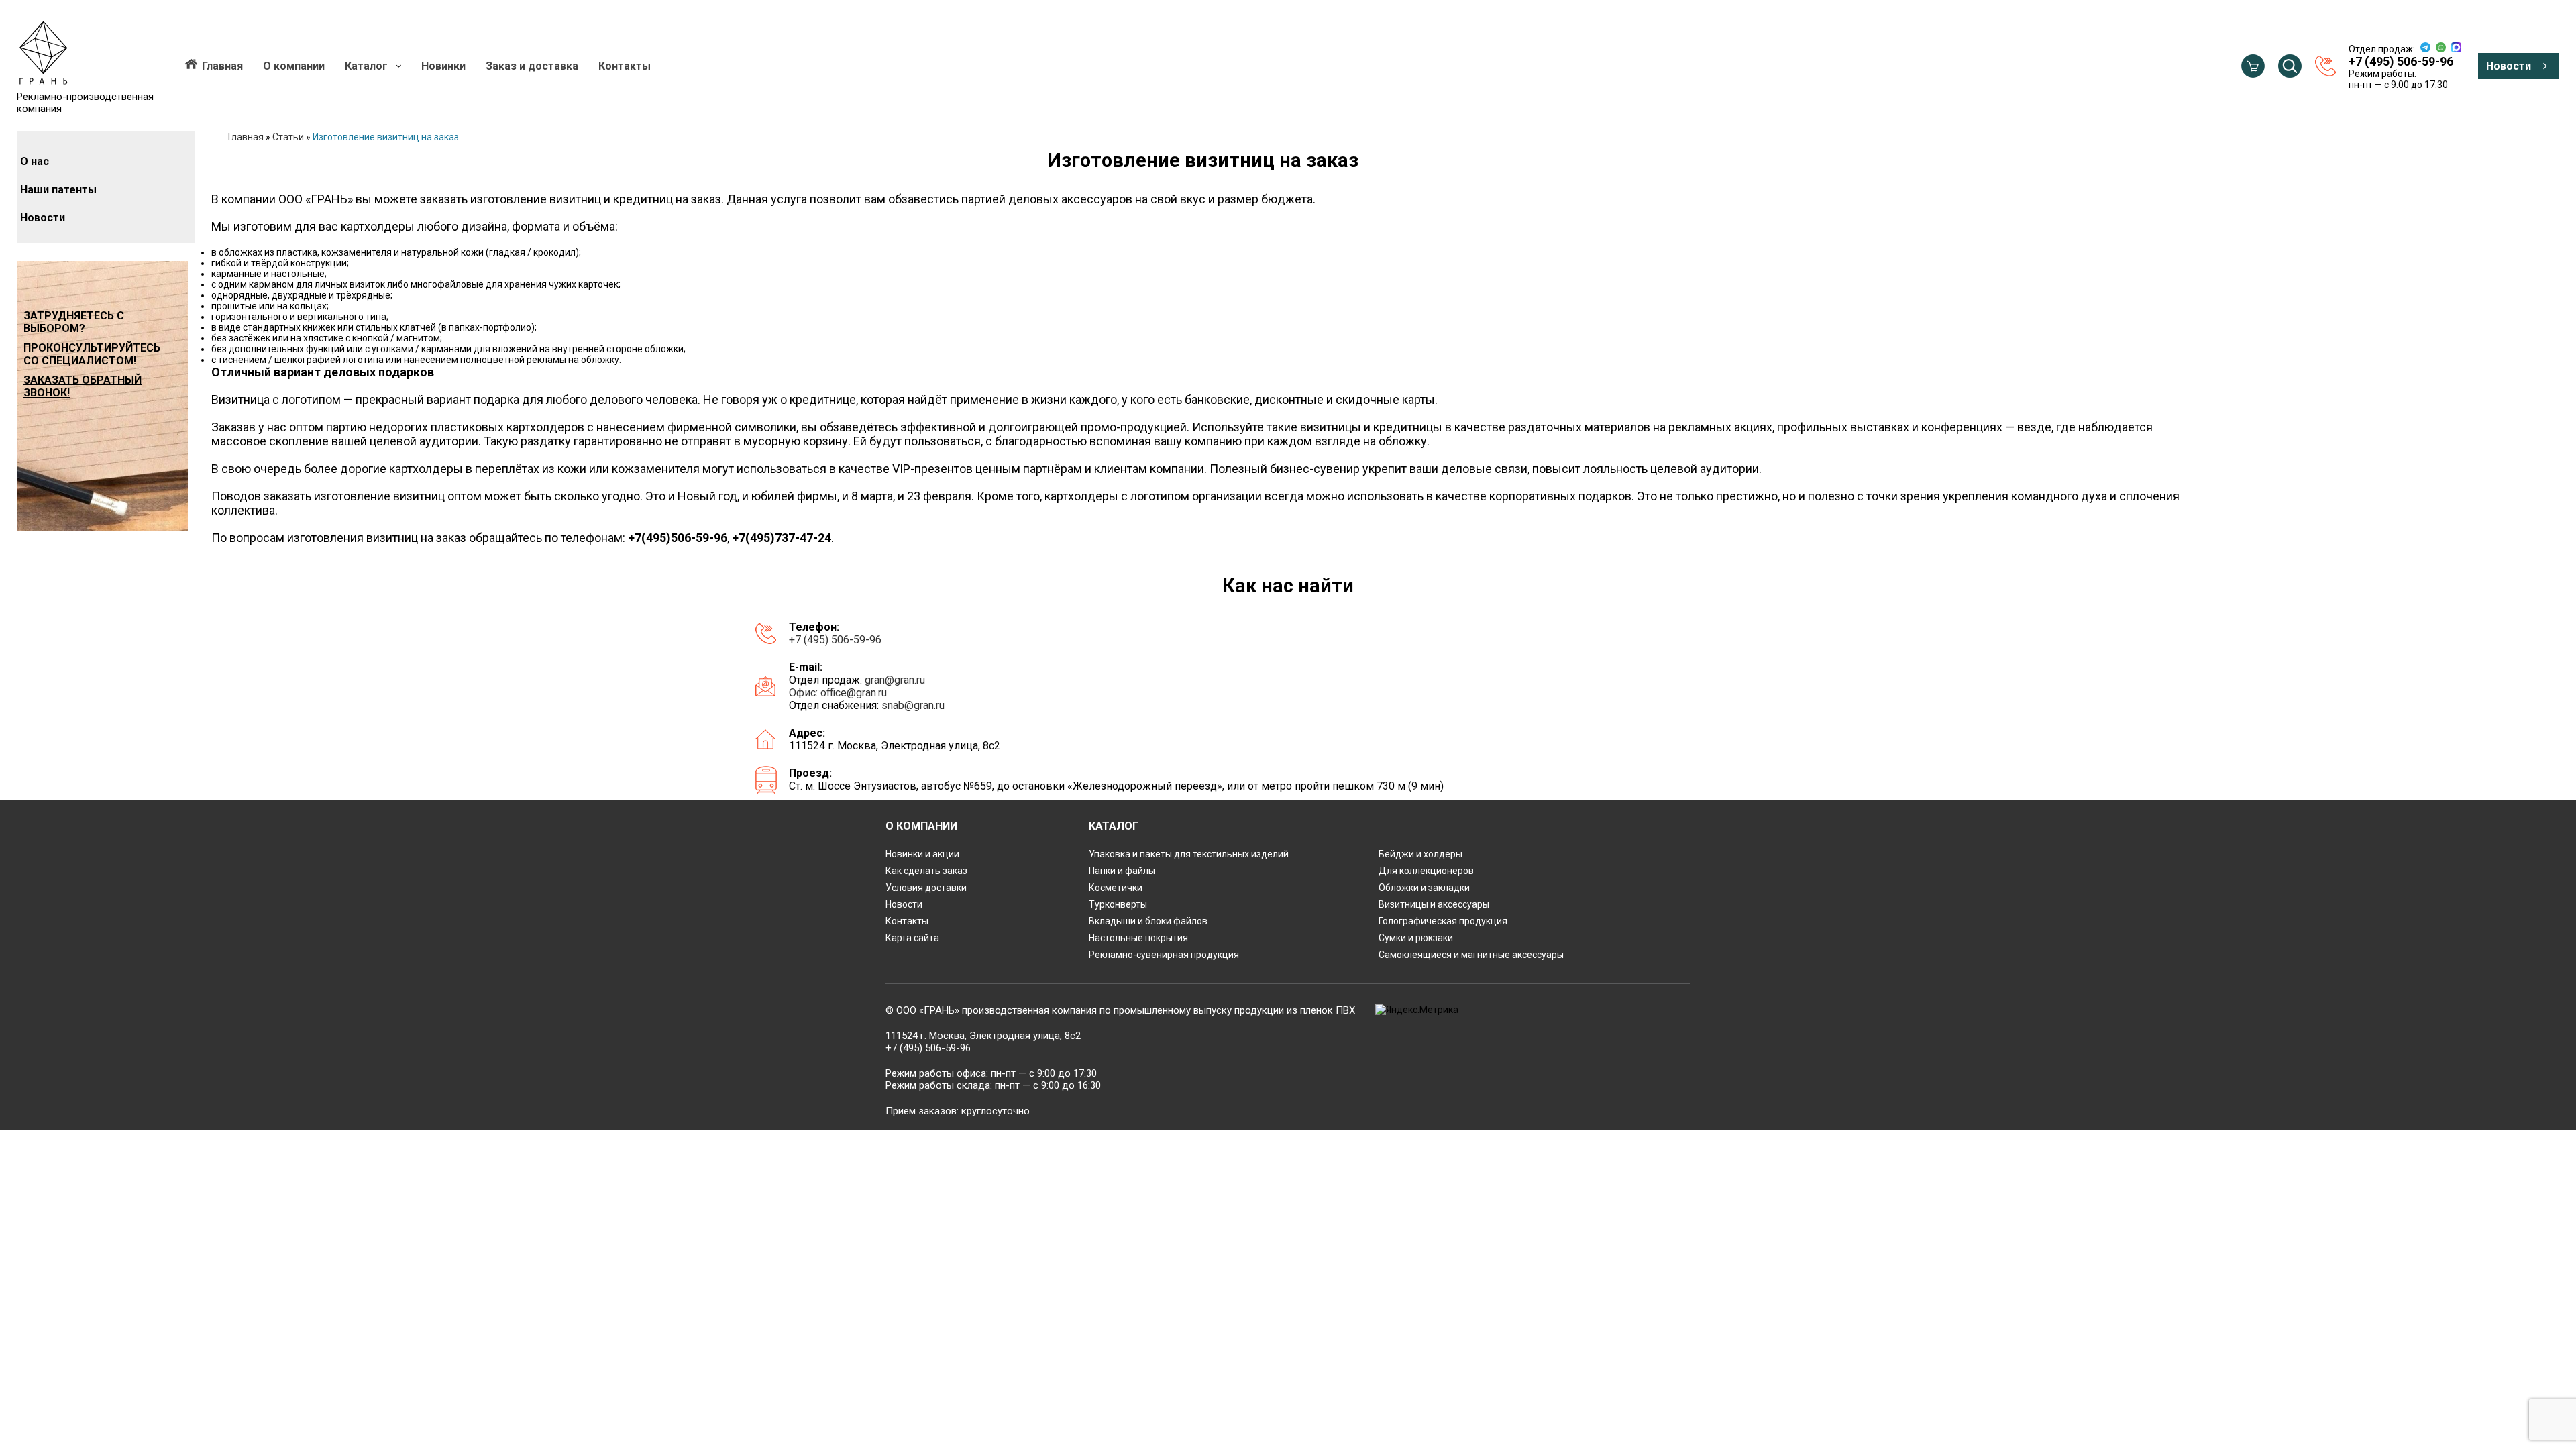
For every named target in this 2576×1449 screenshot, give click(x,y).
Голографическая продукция (1443, 921)
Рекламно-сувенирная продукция (1164, 955)
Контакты (625, 66)
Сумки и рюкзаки (1416, 938)
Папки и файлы (1122, 871)
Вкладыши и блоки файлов (1148, 921)
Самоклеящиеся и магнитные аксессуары (1471, 955)
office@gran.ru (854, 693)
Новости (2509, 66)
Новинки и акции (922, 854)
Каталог (366, 66)
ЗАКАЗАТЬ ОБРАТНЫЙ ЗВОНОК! (83, 386)
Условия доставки (926, 888)
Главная (222, 66)
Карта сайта (912, 938)
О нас (35, 161)
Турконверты (1118, 904)
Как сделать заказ (926, 871)
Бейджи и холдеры (1420, 854)
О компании (294, 66)
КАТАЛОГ (1114, 826)
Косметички (1116, 888)
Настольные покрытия (1138, 938)
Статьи (288, 137)
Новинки (443, 66)
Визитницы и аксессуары (1434, 904)
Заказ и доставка (532, 66)
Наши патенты (58, 190)
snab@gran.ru (913, 705)
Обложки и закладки (1424, 888)
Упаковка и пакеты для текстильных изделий (1189, 854)
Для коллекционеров (1426, 871)
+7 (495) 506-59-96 (835, 640)
